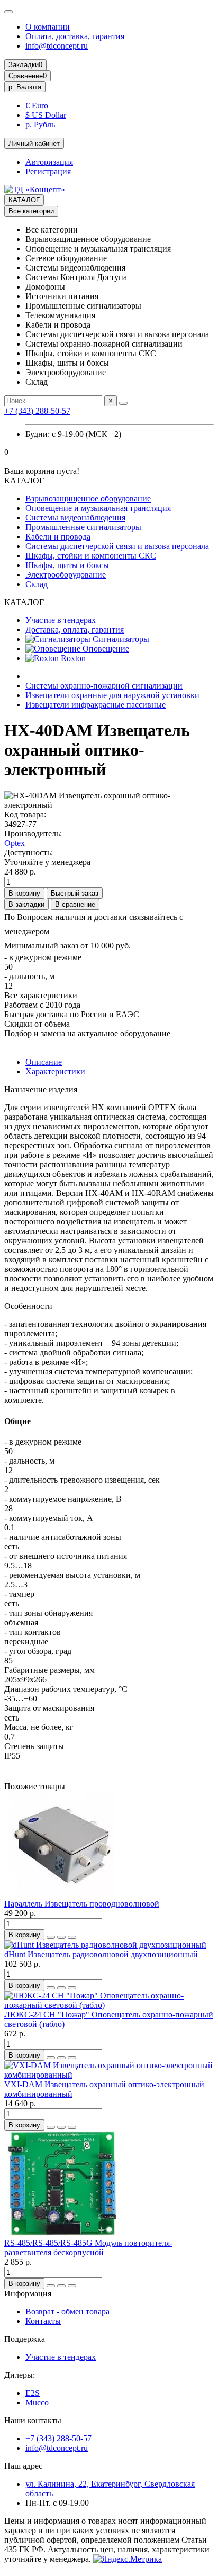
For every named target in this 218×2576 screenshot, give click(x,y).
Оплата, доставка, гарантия (75, 36)
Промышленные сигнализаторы (83, 527)
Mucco (37, 2402)
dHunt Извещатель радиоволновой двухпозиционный (101, 1954)
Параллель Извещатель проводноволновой (82, 1904)
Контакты (43, 2321)
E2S (33, 2393)
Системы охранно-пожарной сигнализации (104, 686)
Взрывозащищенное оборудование (88, 499)
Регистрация (48, 171)
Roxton (72, 658)
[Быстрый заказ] (51, 1937)
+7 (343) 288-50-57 (37, 411)
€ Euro (37, 105)
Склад (37, 584)
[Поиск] (123, 403)
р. (25, 87)
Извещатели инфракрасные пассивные (96, 705)
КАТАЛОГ (24, 200)
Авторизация (49, 162)
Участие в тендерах (61, 620)
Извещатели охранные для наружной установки (112, 695)
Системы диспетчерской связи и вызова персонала (117, 546)
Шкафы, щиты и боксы (67, 565)
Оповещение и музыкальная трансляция (98, 508)
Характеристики (55, 1071)
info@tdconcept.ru (57, 46)
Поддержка (25, 2339)
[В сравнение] (72, 1937)
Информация (28, 2294)
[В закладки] (61, 1937)
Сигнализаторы (120, 639)
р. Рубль (40, 124)
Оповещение (105, 649)
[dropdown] (8, 12)
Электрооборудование (66, 575)
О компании (48, 27)
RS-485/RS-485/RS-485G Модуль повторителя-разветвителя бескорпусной (88, 2248)
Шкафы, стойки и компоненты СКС (91, 556)
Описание (44, 1062)
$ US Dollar (46, 115)
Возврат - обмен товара (67, 2312)
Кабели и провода (58, 537)
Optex (15, 843)
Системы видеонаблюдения (75, 518)
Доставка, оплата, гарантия (75, 630)
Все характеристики (41, 995)
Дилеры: (20, 2375)
